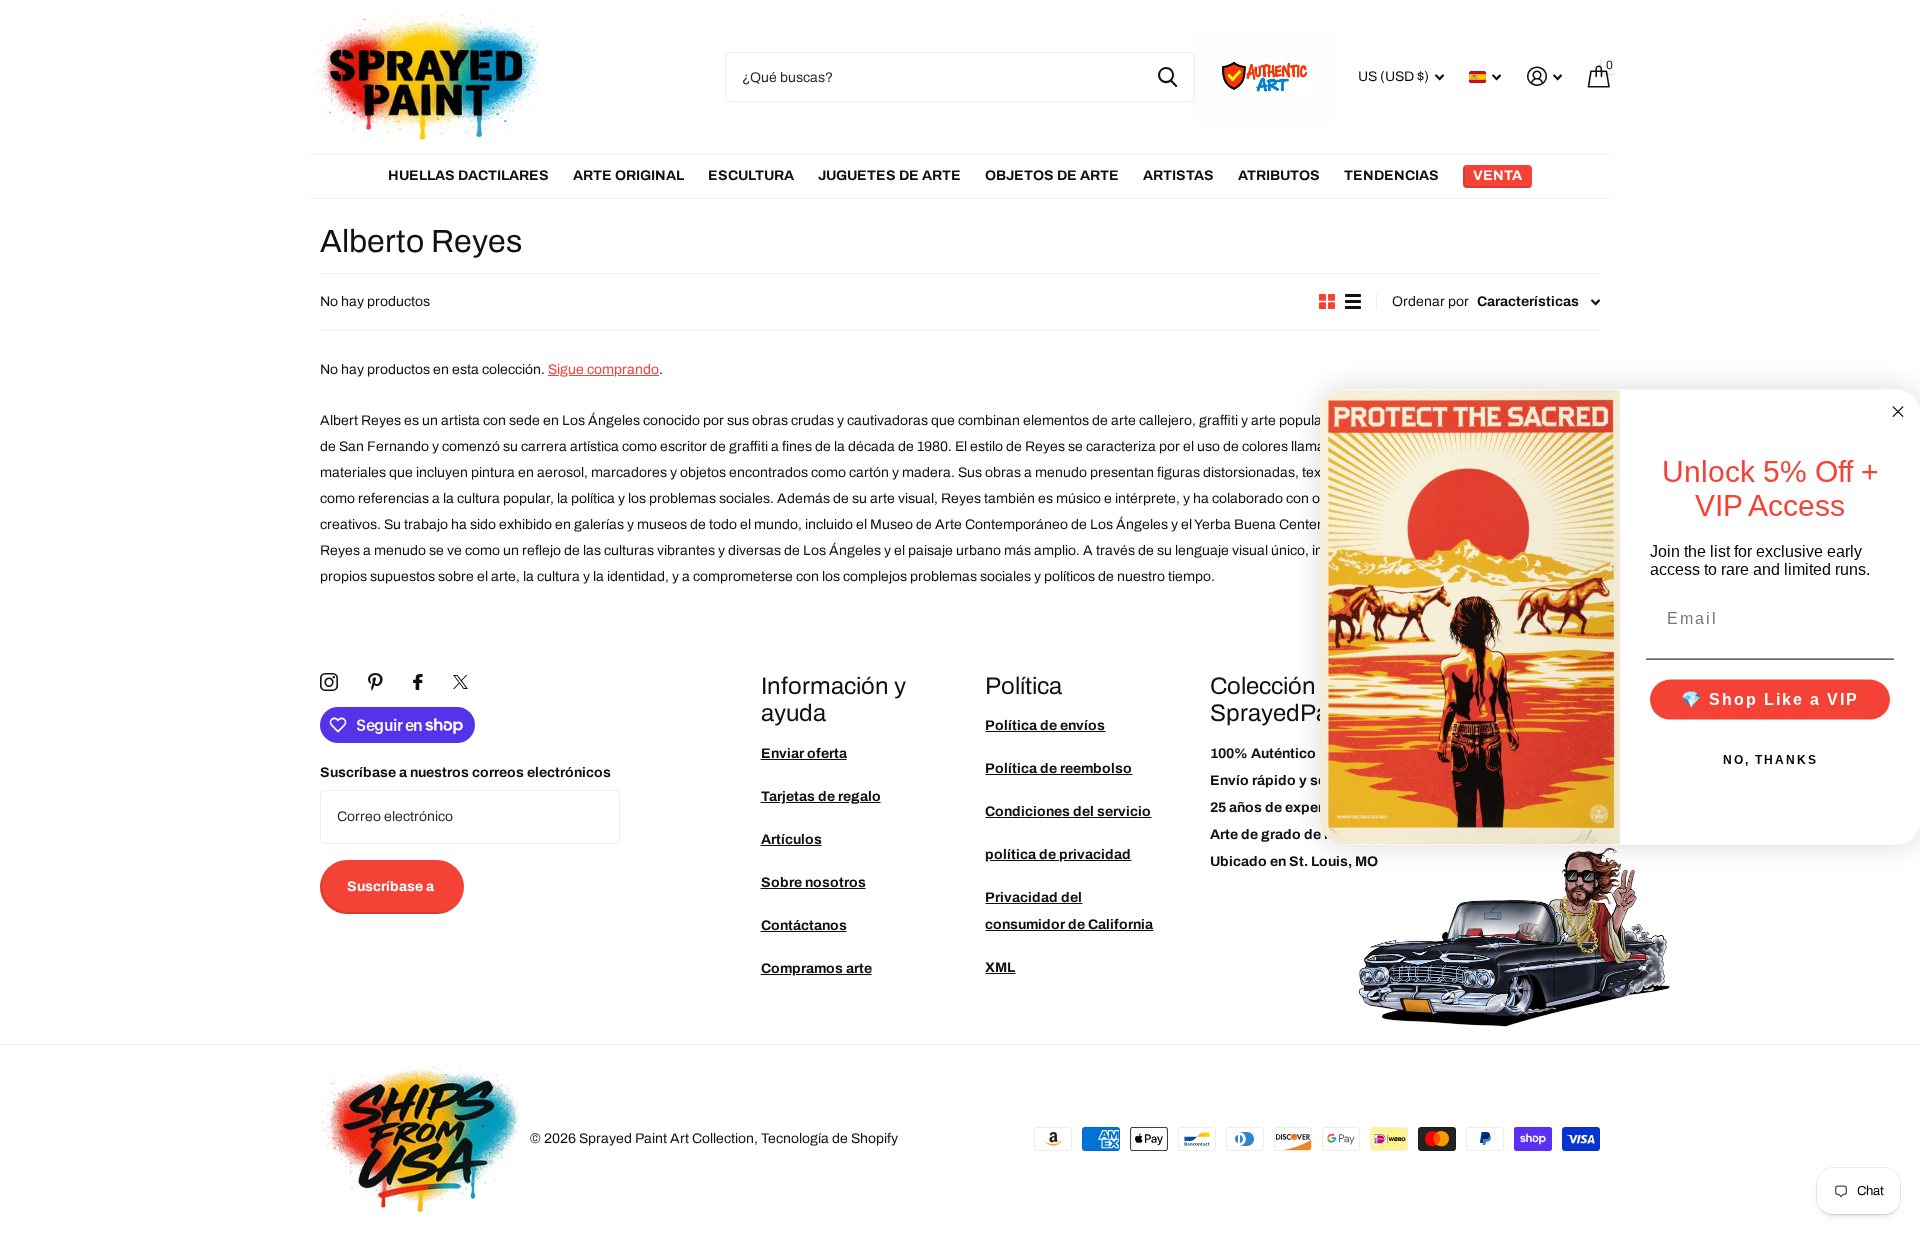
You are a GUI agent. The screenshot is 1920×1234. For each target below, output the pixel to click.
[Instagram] (329, 682)
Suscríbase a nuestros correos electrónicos (465, 772)
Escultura (751, 175)
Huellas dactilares (468, 175)
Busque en (1167, 77)
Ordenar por (1430, 301)
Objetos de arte (1052, 175)
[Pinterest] (375, 682)
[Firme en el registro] (1544, 76)
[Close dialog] (1898, 412)
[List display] (1353, 301)
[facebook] (418, 682)
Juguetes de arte (889, 175)
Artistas (1178, 175)
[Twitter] (460, 682)
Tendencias (1391, 175)
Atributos (1279, 175)
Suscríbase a (392, 886)
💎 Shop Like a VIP (1770, 698)
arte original (628, 175)
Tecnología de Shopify (829, 1138)
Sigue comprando (603, 369)
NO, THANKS (1770, 759)
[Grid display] (1327, 301)
